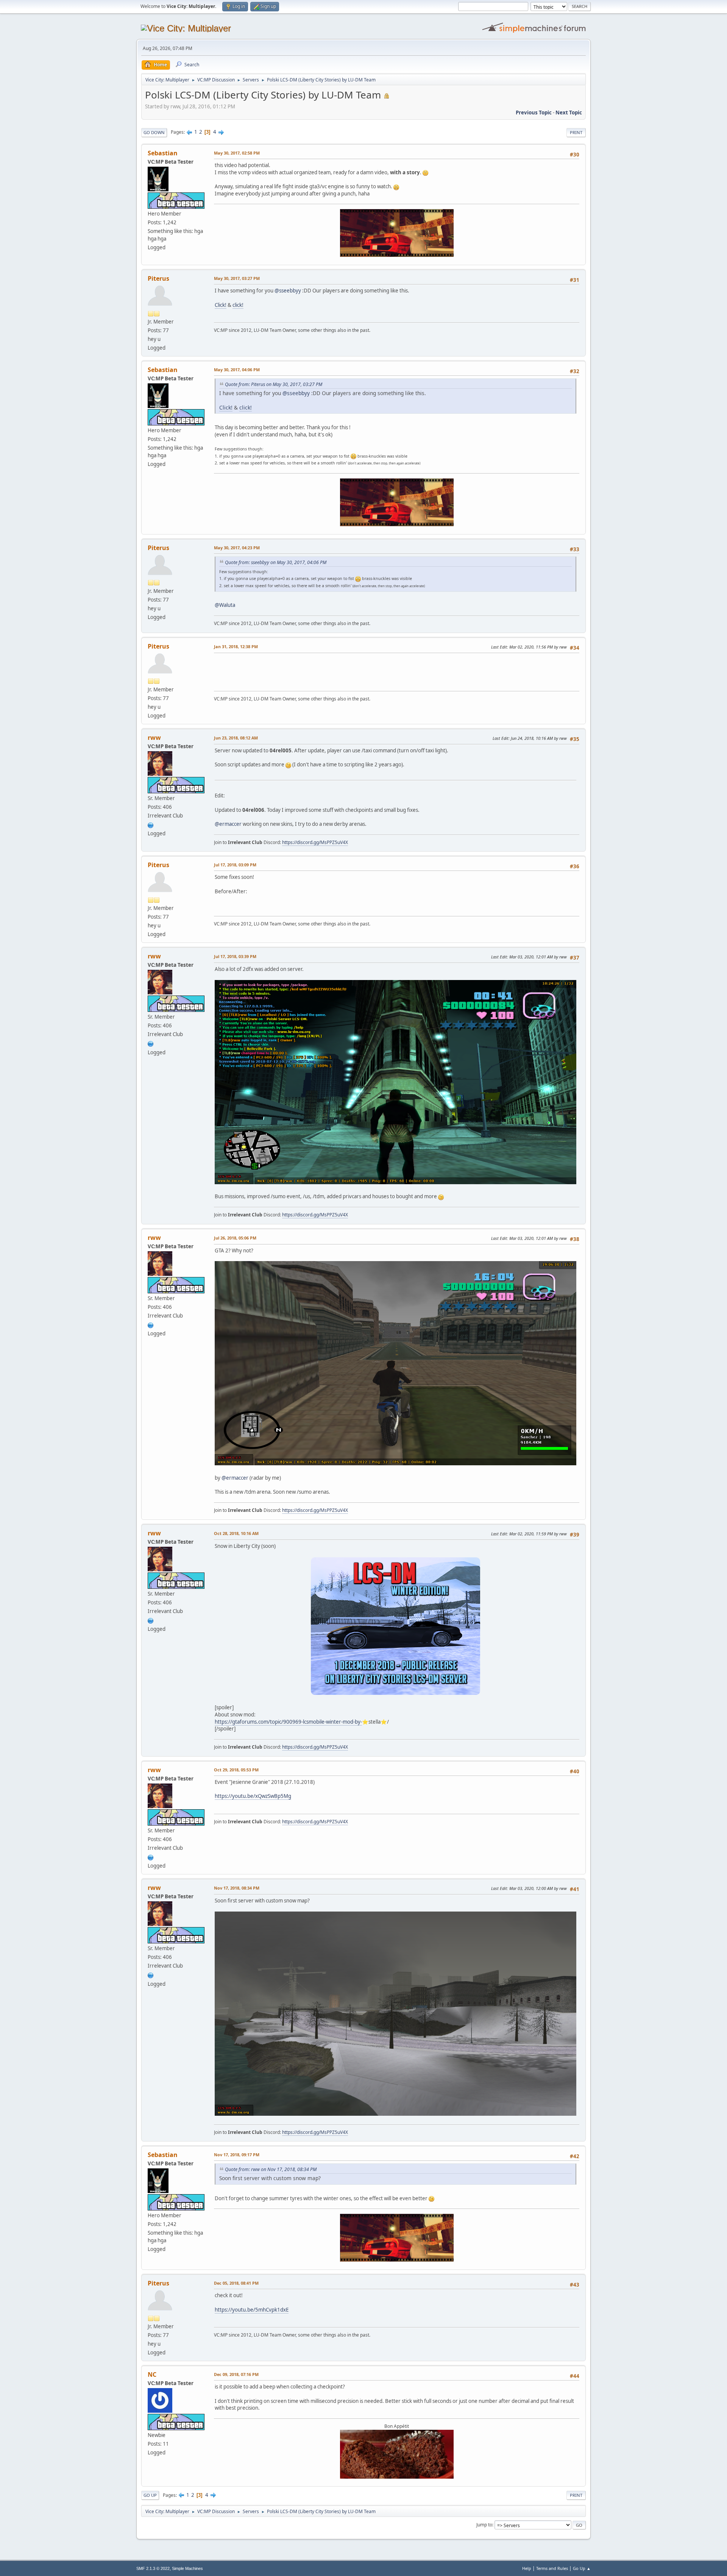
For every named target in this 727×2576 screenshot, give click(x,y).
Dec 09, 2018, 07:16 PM (236, 2374)
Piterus (158, 278)
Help (527, 2568)
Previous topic (534, 113)
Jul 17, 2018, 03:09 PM (235, 865)
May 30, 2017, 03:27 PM (237, 278)
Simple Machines (187, 2568)
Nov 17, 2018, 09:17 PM (237, 2155)
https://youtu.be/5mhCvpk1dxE (252, 2310)
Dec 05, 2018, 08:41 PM (236, 2283)
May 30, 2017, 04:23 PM (237, 548)
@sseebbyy (288, 291)
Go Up (150, 2495)
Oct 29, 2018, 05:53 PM (236, 1770)
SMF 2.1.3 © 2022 (153, 2568)
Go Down (154, 132)
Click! (221, 305)
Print (576, 132)
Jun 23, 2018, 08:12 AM (236, 738)
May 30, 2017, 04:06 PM (237, 370)
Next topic (569, 113)
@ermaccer (228, 824)
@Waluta (225, 605)
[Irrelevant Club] (151, 824)
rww (154, 738)
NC (152, 2374)
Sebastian (163, 153)
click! (238, 305)
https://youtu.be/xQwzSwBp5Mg (253, 1796)
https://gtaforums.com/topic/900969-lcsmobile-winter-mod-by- (288, 1722)
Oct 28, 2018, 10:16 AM (236, 1533)
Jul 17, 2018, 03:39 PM (235, 956)
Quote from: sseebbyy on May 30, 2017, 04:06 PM (276, 562)
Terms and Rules (552, 2568)
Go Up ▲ (582, 2568)
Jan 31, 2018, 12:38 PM (236, 646)
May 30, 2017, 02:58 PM (237, 153)
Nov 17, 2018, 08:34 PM (237, 1888)
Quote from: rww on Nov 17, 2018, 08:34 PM (271, 2169)
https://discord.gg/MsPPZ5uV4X (315, 842)
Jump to (484, 2525)
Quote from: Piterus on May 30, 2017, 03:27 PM (274, 384)
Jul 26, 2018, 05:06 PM (235, 1238)
